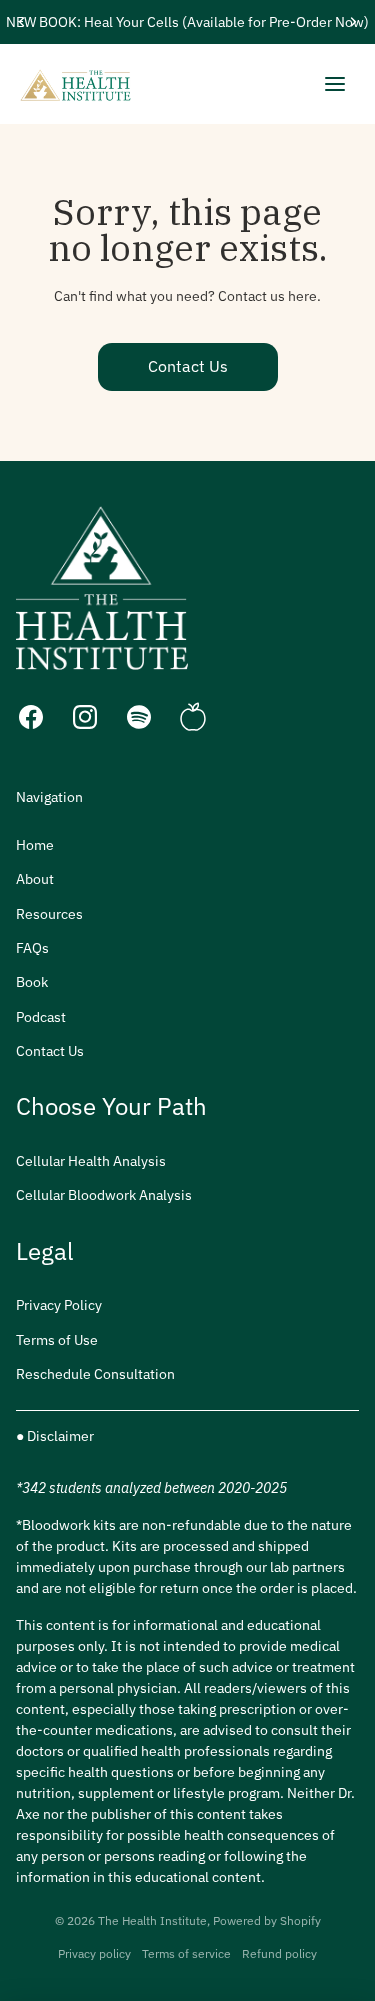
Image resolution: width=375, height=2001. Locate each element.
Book (32, 982)
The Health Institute (152, 1920)
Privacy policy (94, 1953)
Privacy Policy (59, 1305)
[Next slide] (353, 22)
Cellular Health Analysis (91, 1161)
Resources (49, 914)
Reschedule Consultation (95, 1374)
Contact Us (188, 366)
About (35, 879)
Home (35, 845)
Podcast (41, 1017)
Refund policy (279, 1953)
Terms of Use (57, 1340)
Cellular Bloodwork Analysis (104, 1195)
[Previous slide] (22, 22)
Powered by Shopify (267, 1920)
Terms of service (186, 1953)
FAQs (32, 948)
